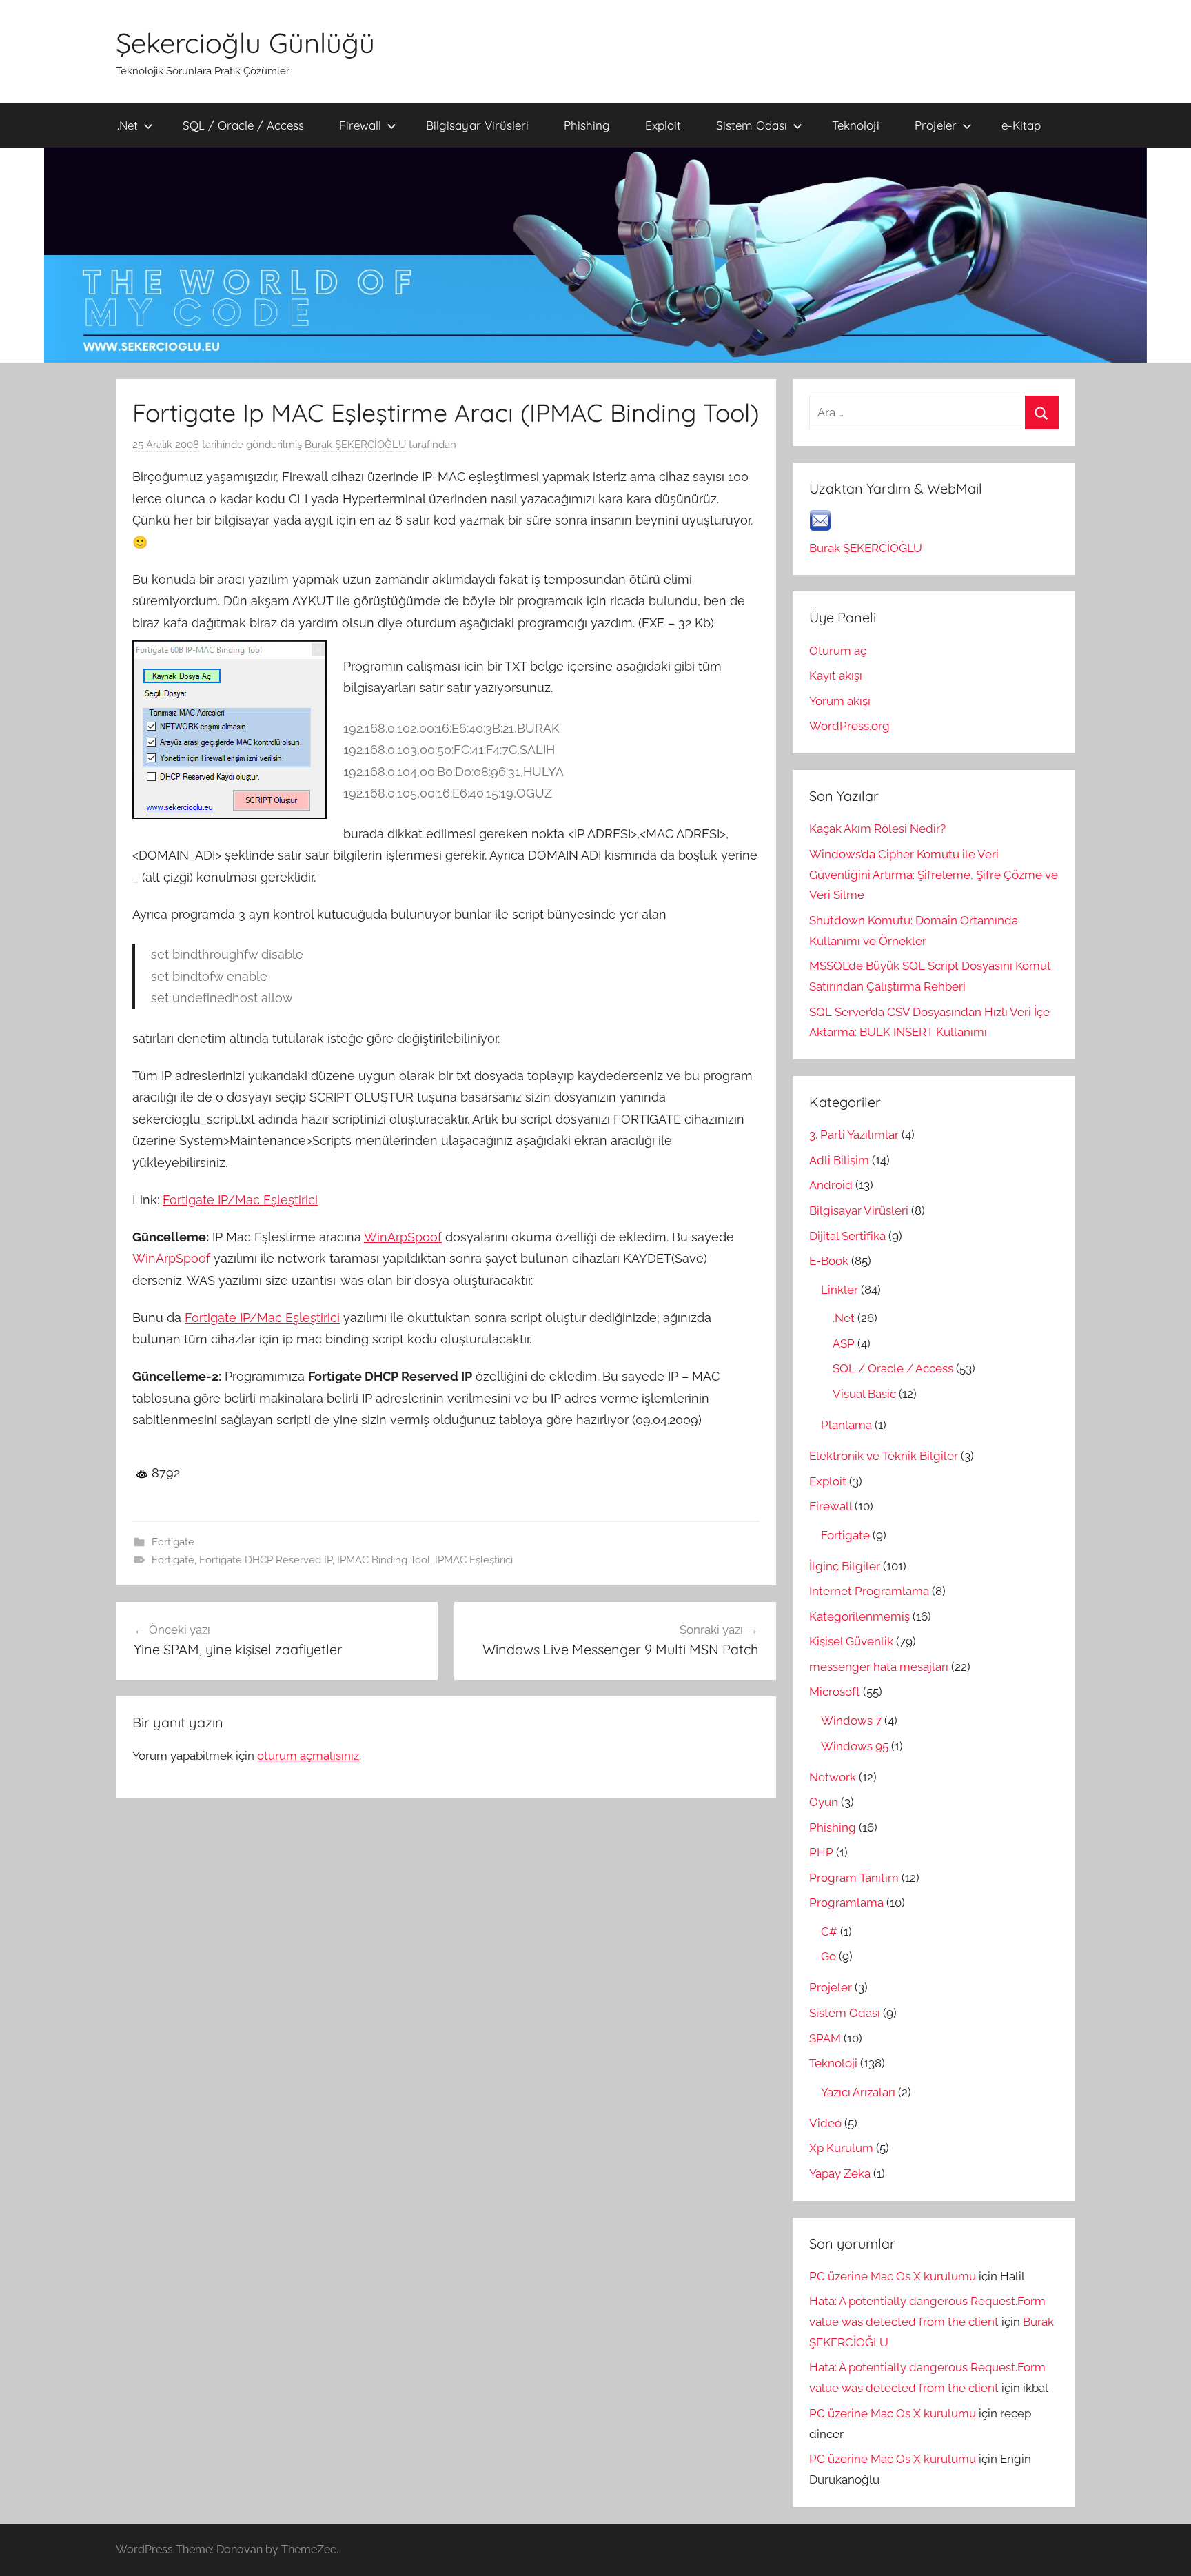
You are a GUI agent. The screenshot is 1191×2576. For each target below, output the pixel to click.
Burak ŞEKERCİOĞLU (355, 445)
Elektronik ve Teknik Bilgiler (884, 1456)
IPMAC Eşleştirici (474, 1560)
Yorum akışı (840, 701)
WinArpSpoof (403, 1237)
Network (833, 1777)
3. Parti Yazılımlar (854, 1135)
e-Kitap (1021, 125)
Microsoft (835, 1692)
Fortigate (173, 1542)
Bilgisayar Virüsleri (477, 125)
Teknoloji (856, 125)
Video (825, 2123)
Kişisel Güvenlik (851, 1641)
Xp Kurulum (841, 2148)
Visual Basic (864, 1394)
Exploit (663, 125)
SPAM (825, 2038)
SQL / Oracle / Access (243, 125)
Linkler (839, 1290)
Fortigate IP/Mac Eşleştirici (240, 1200)
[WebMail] (820, 527)
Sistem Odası (752, 125)
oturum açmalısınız (308, 1756)
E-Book (829, 1261)
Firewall (360, 125)
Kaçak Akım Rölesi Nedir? (877, 829)
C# (829, 1931)
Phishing (587, 125)
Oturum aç (838, 651)
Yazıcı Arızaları (858, 2092)
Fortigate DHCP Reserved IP (266, 1560)
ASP (844, 1343)
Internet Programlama (869, 1591)
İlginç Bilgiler (845, 1566)
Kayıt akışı (836, 676)
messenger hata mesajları (879, 1667)
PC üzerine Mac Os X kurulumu (893, 2276)
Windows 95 (855, 1746)
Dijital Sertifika (847, 1236)
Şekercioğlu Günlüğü (245, 43)
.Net (128, 125)
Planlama (846, 1425)
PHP (821, 1852)
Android (831, 1185)
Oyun (824, 1802)
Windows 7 (851, 1721)
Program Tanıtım (854, 1878)
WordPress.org (849, 726)
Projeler (936, 125)
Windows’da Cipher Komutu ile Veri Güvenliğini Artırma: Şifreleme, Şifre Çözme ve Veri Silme (934, 875)
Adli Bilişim (839, 1160)
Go (828, 1956)
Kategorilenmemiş (859, 1616)
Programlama (846, 1903)
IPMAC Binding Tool (384, 1560)
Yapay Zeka (840, 2173)
